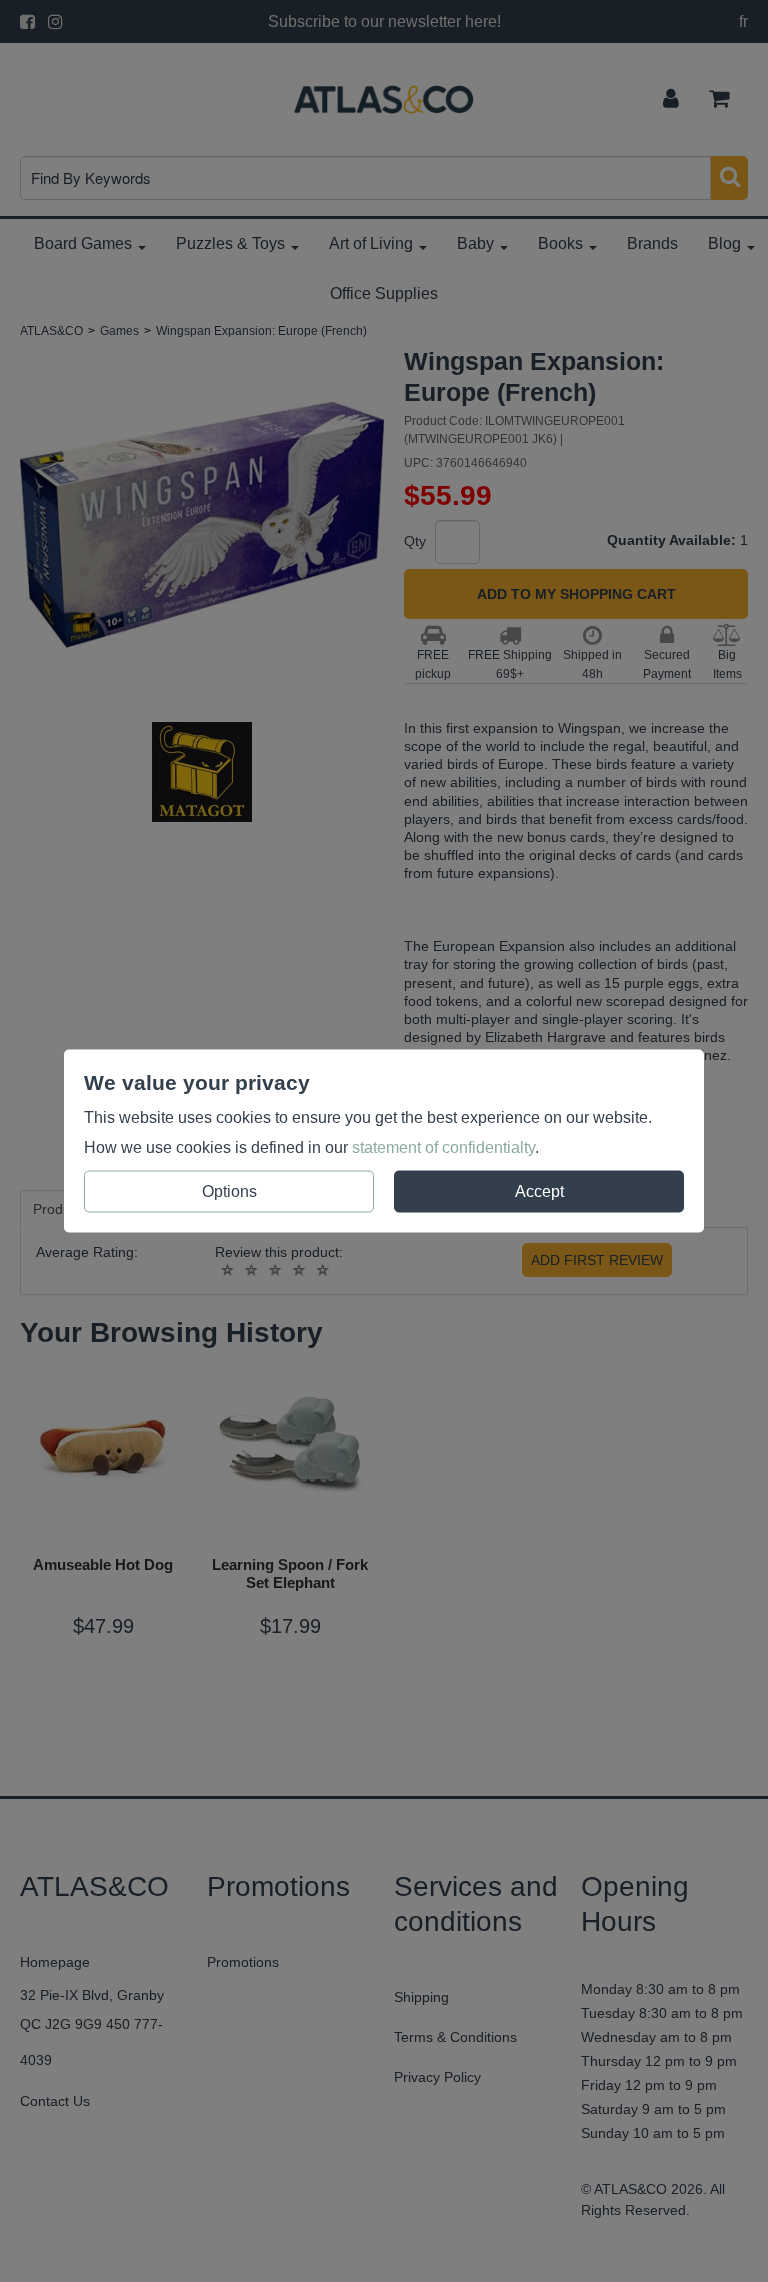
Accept (539, 1191)
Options (229, 1191)
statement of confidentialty (443, 1147)
